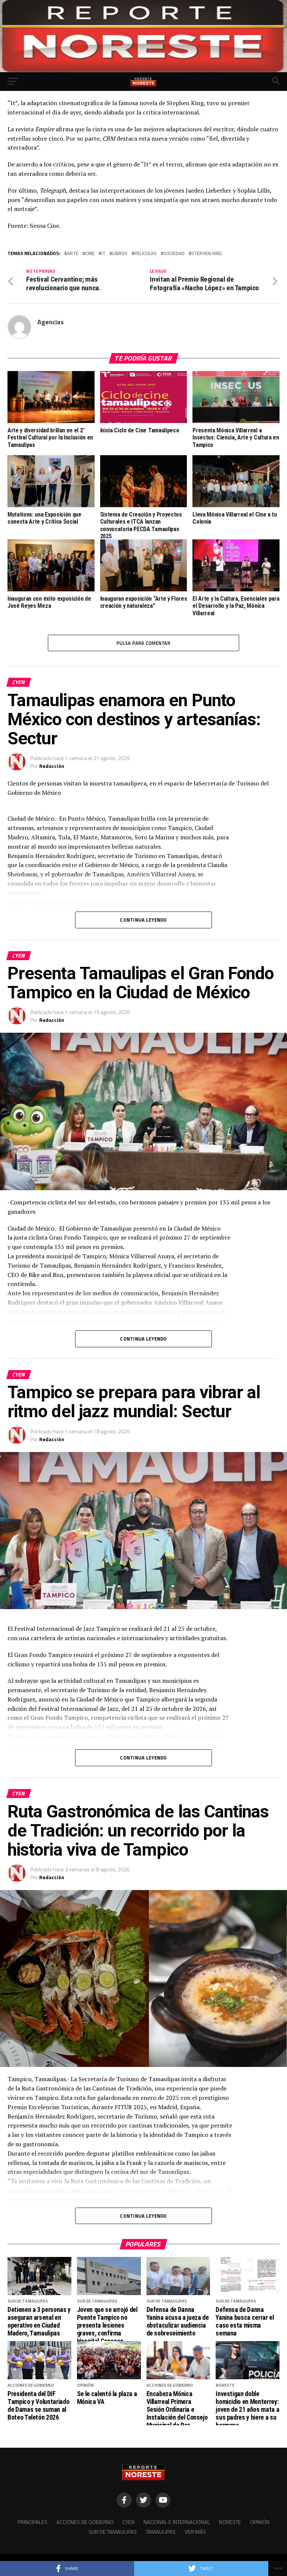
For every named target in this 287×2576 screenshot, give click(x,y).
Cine (90, 253)
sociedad (174, 253)
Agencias (51, 322)
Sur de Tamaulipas (113, 2532)
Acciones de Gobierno (85, 2522)
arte (73, 253)
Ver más (195, 2532)
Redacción (52, 766)
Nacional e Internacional (177, 2522)
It (103, 253)
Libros (120, 253)
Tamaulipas (161, 2532)
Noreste (230, 2522)
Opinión (260, 2522)
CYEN (129, 2522)
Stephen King (207, 253)
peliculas (145, 253)
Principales (33, 2522)
